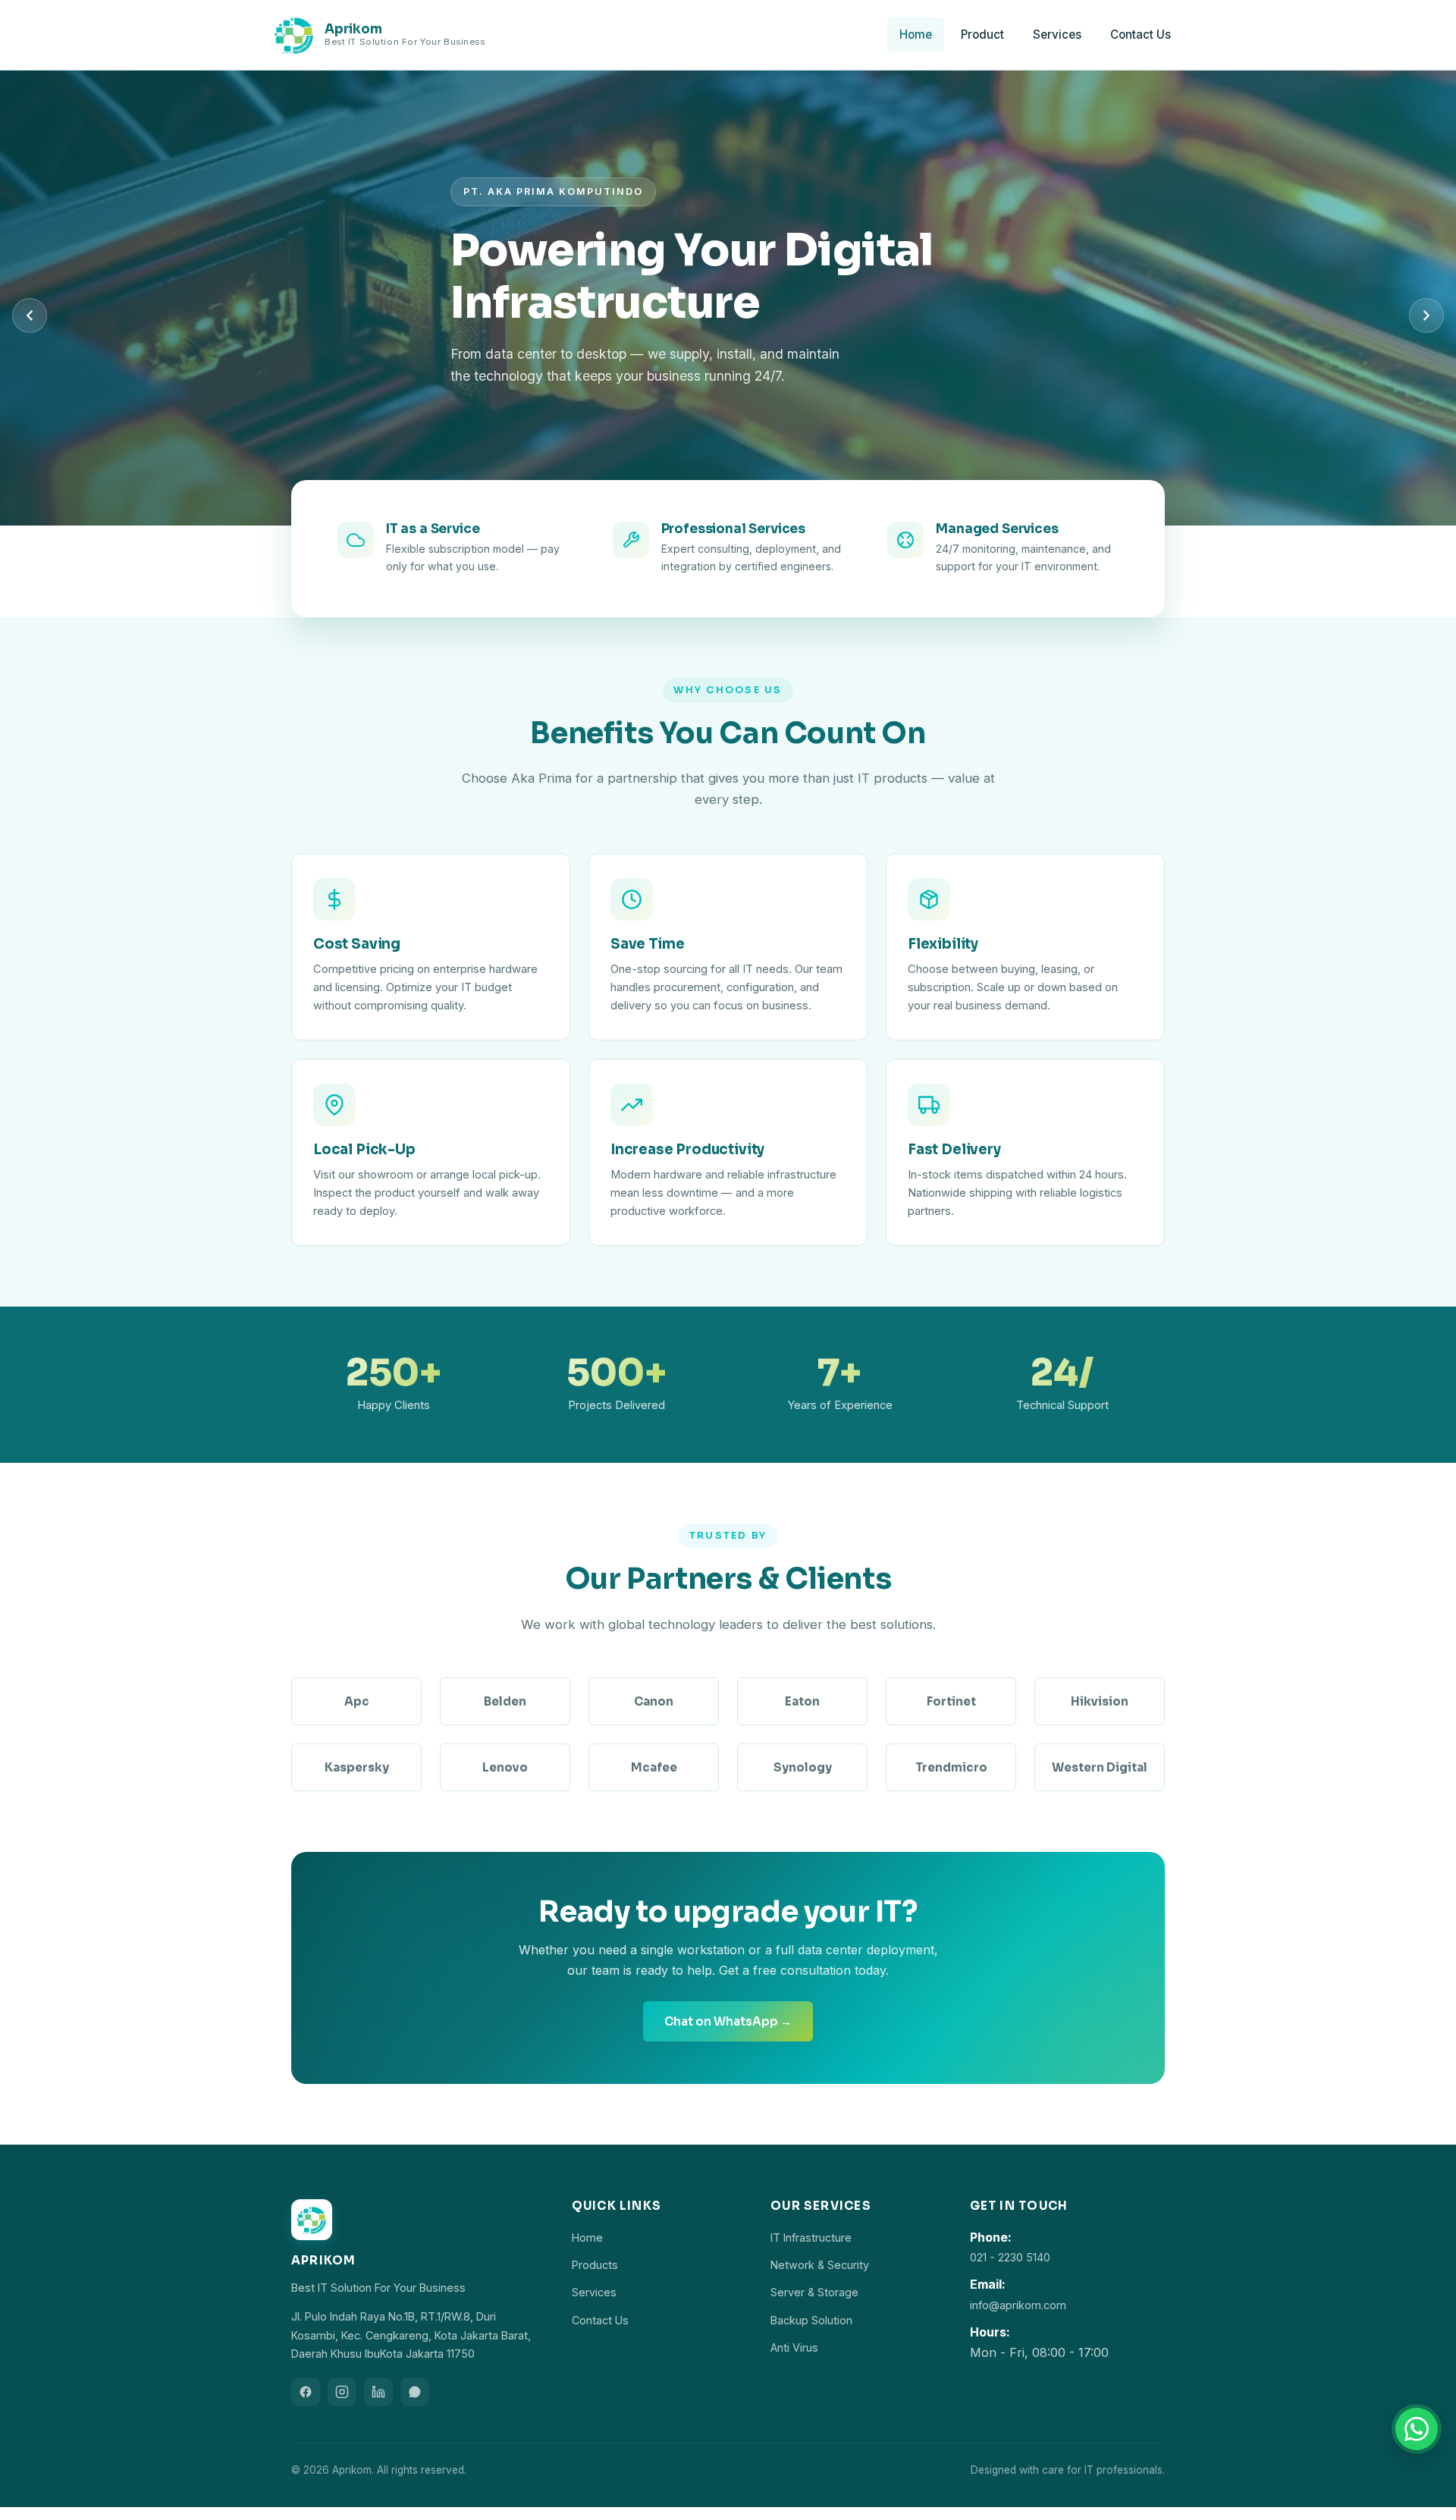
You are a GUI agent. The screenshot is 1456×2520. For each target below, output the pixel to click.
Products (595, 2265)
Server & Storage (814, 2292)
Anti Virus (794, 2347)
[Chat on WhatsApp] (1417, 2429)
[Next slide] (1426, 315)
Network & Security (820, 2265)
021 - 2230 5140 (1010, 2257)
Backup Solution (811, 2320)
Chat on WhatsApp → (728, 2021)
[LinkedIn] (378, 2392)
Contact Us (1141, 35)
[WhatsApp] (415, 2392)
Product (982, 35)
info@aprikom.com (1018, 2305)
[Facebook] (306, 2392)
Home (916, 35)
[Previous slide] (30, 315)
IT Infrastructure (811, 2238)
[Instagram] (342, 2392)
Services (1057, 35)
